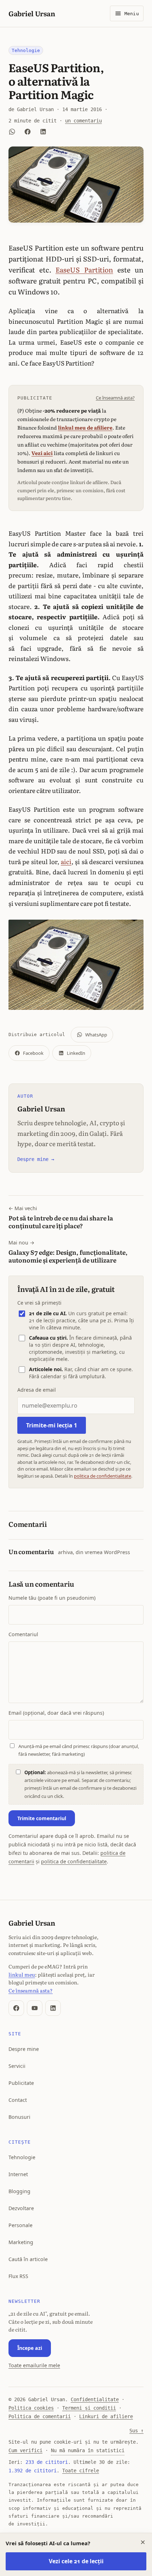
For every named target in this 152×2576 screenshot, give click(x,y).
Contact (18, 2100)
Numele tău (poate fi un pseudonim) (52, 1598)
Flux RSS (18, 2276)
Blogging (19, 2191)
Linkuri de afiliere (106, 2416)
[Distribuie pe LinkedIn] (43, 132)
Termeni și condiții (89, 2408)
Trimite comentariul (42, 1818)
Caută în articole (28, 2259)
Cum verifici (25, 2450)
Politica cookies (31, 2408)
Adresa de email (37, 1390)
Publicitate (21, 2083)
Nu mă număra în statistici (88, 2450)
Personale (21, 2225)
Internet (18, 2174)
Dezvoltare (21, 2208)
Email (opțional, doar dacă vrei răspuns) (56, 1713)
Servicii (17, 2066)
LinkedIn (76, 1053)
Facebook (33, 1053)
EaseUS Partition (84, 269)
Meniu (132, 14)
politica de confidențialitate (103, 1476)
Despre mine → (36, 1159)
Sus (136, 2431)
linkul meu (22, 1974)
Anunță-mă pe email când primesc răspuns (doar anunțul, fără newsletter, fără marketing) (79, 1750)
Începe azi (30, 2348)
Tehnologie (26, 50)
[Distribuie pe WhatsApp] (12, 132)
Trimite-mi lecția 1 (52, 1425)
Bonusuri (19, 2117)
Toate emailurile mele (34, 2365)
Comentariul (23, 1634)
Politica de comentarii (40, 2416)
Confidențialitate (95, 2399)
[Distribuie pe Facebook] (28, 132)
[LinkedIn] (53, 2008)
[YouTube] (35, 2008)
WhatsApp (96, 1035)
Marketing (21, 2242)
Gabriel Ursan (32, 13)
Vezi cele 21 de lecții (76, 2561)
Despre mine (24, 2049)
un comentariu (83, 121)
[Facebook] (16, 2008)
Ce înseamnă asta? (115, 398)
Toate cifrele (81, 2471)
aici (66, 861)
